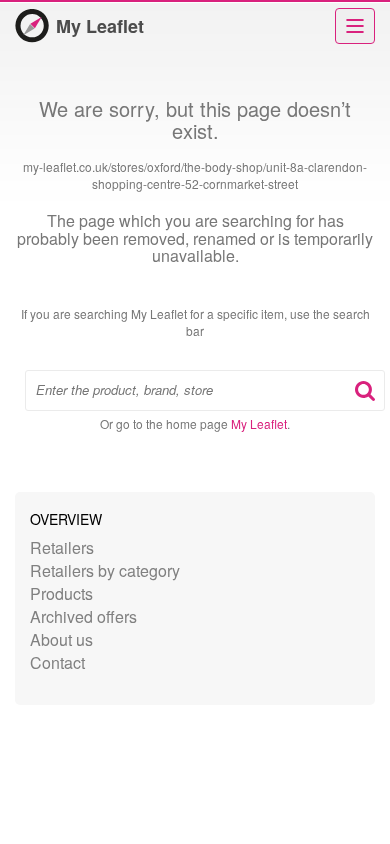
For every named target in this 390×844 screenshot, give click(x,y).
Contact (57, 662)
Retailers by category (105, 570)
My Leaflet (100, 26)
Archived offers (83, 616)
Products (61, 593)
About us (61, 639)
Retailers (62, 547)
